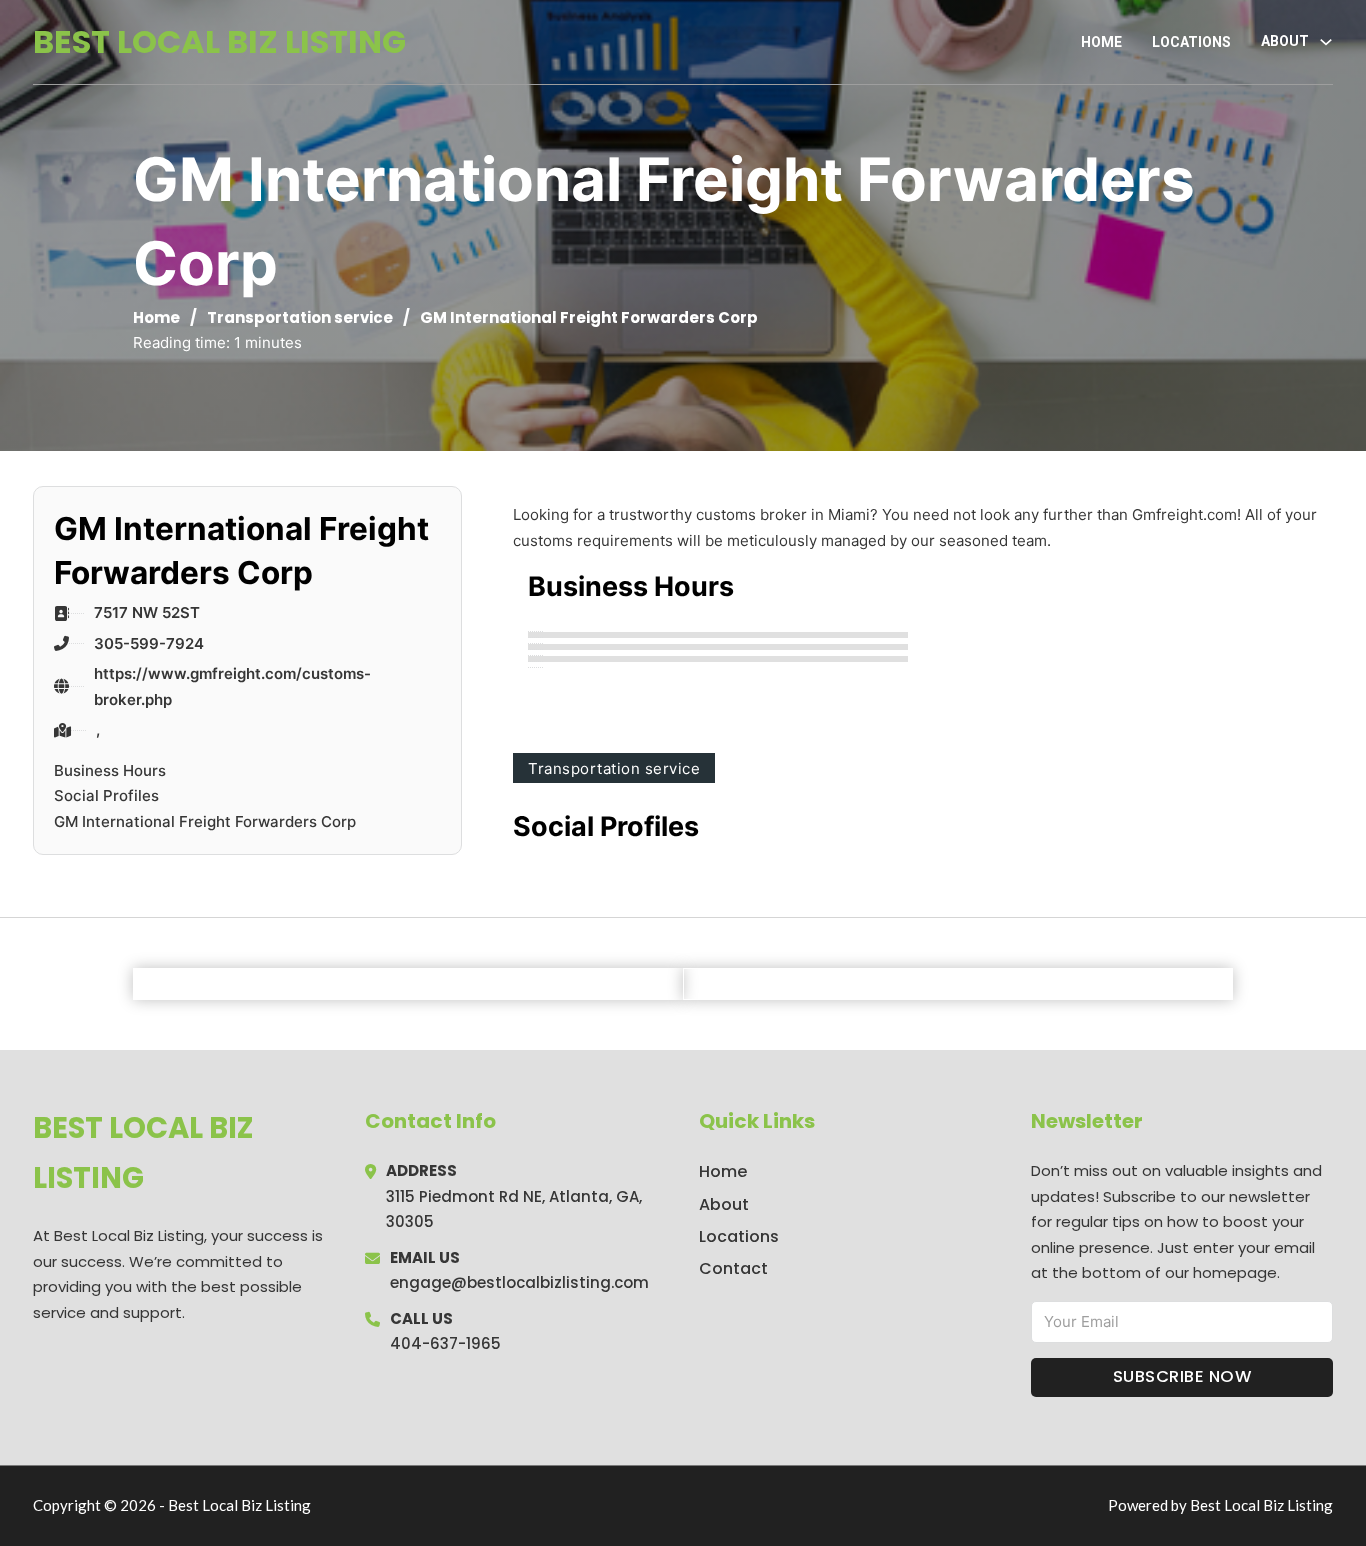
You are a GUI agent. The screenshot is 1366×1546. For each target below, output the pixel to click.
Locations (1191, 42)
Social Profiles (106, 795)
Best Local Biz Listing (219, 41)
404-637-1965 (445, 1343)
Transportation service (300, 317)
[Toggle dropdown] (1326, 42)
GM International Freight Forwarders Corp (205, 821)
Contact (733, 1268)
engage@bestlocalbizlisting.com (519, 1282)
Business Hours (110, 770)
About (724, 1204)
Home (1101, 42)
